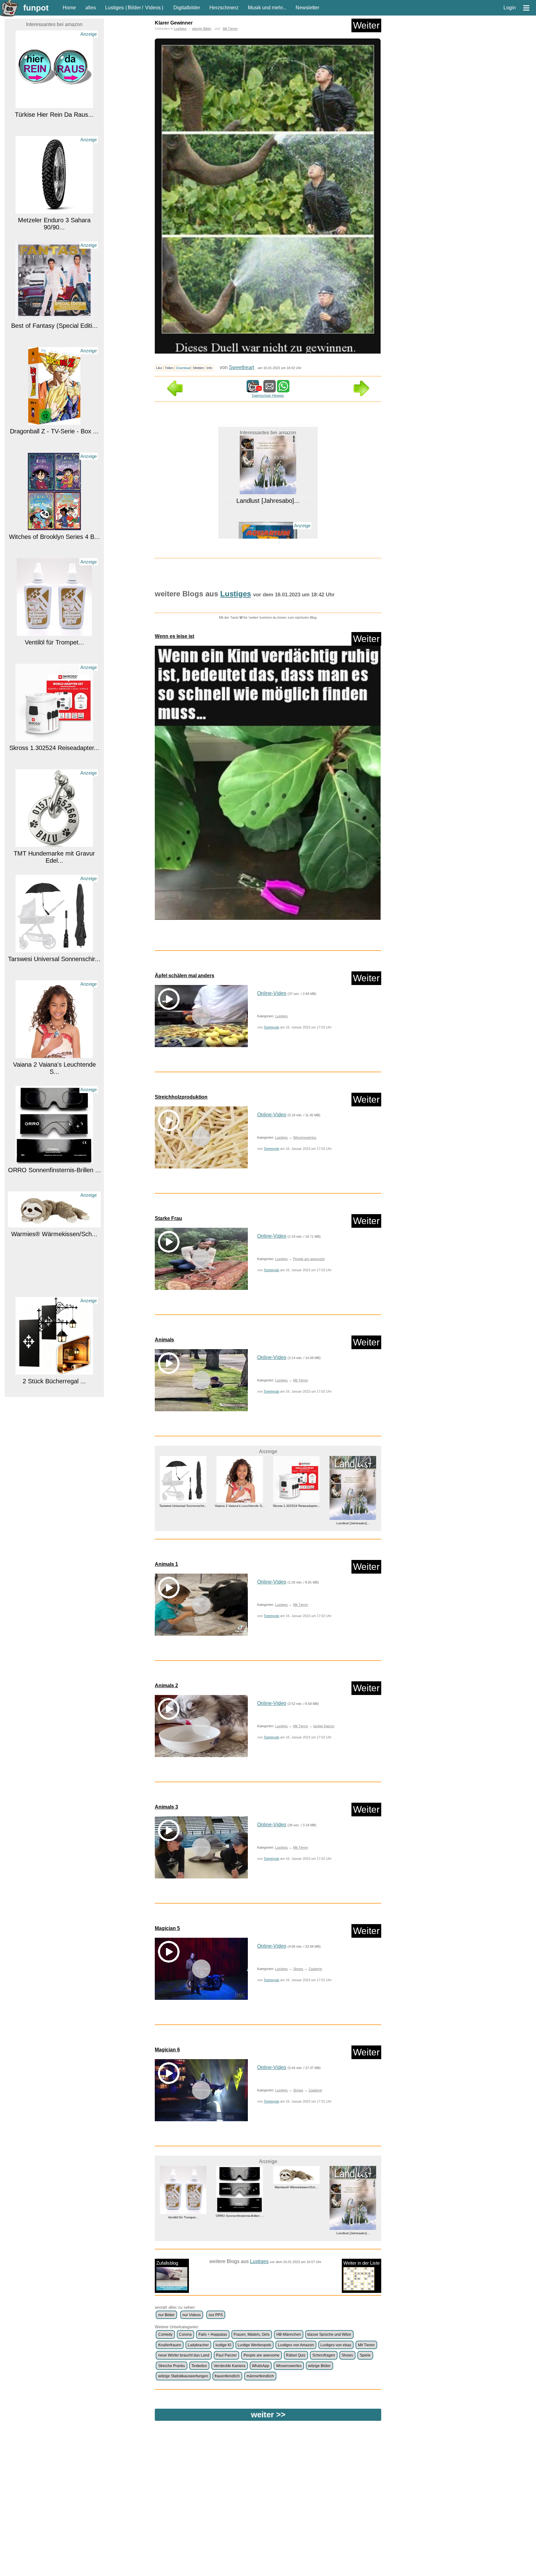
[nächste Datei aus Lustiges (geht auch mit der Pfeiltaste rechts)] (361, 394)
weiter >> (268, 2415)
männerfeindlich (260, 2376)
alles (91, 8)
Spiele (365, 2355)
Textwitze (199, 2366)
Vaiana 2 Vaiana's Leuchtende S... (54, 963)
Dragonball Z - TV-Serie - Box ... (54, 326)
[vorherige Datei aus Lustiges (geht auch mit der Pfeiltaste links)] (175, 394)
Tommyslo (271, 1027)
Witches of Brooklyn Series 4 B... (54, 432)
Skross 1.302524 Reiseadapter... (54, 643)
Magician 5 (167, 1928)
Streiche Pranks (172, 2366)
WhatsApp (261, 2366)
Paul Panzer (226, 2355)
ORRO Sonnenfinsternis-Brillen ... (54, 1065)
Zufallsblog (167, 2263)
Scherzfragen (324, 2355)
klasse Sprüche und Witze (329, 2334)
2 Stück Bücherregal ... (54, 1276)
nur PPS (216, 2315)
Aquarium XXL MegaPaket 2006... (54, 1385)
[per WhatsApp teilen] (283, 389)
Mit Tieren (230, 29)
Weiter (366, 25)
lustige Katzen (324, 1726)
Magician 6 (167, 2050)
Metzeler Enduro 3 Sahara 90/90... (54, 118)
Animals (164, 1340)
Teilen (169, 368)
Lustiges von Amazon (296, 2345)
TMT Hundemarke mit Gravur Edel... (54, 752)
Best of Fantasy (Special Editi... (54, 220)
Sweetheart (241, 367)
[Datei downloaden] (268, 786)
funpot (36, 8)
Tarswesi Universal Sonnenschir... (54, 854)
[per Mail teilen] (270, 389)
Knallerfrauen (170, 2345)
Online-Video (272, 993)
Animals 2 (166, 1686)
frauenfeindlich (227, 2376)
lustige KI (223, 2345)
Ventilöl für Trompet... (54, 537)
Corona (185, 2334)
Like (159, 368)
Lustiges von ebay (336, 2345)
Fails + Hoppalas (213, 2334)
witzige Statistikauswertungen (183, 2376)
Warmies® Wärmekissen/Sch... (54, 1128)
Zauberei (315, 1969)
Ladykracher (198, 2345)
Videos (153, 8)
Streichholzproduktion (181, 1097)
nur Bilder (166, 2315)
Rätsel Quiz (296, 2355)
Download (183, 368)
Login (510, 8)
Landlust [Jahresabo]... (258, 1523)
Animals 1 (166, 1564)
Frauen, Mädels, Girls (252, 2334)
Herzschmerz (224, 8)
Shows (298, 1969)
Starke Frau (168, 1218)
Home (69, 8)
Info (209, 368)
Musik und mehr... (267, 8)
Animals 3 (166, 1807)
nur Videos (192, 2315)
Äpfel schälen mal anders (185, 976)
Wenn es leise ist (174, 636)
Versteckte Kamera (230, 2366)
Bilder (134, 8)
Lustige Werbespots (254, 2345)
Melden (199, 368)
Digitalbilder (187, 8)
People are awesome (309, 1259)
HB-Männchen (289, 2334)
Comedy (165, 2334)
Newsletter (307, 8)
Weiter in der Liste (362, 2263)
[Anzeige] (54, 104)
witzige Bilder (202, 29)
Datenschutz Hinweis (268, 395)
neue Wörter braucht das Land (184, 2355)
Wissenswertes (305, 1137)
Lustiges (114, 8)
